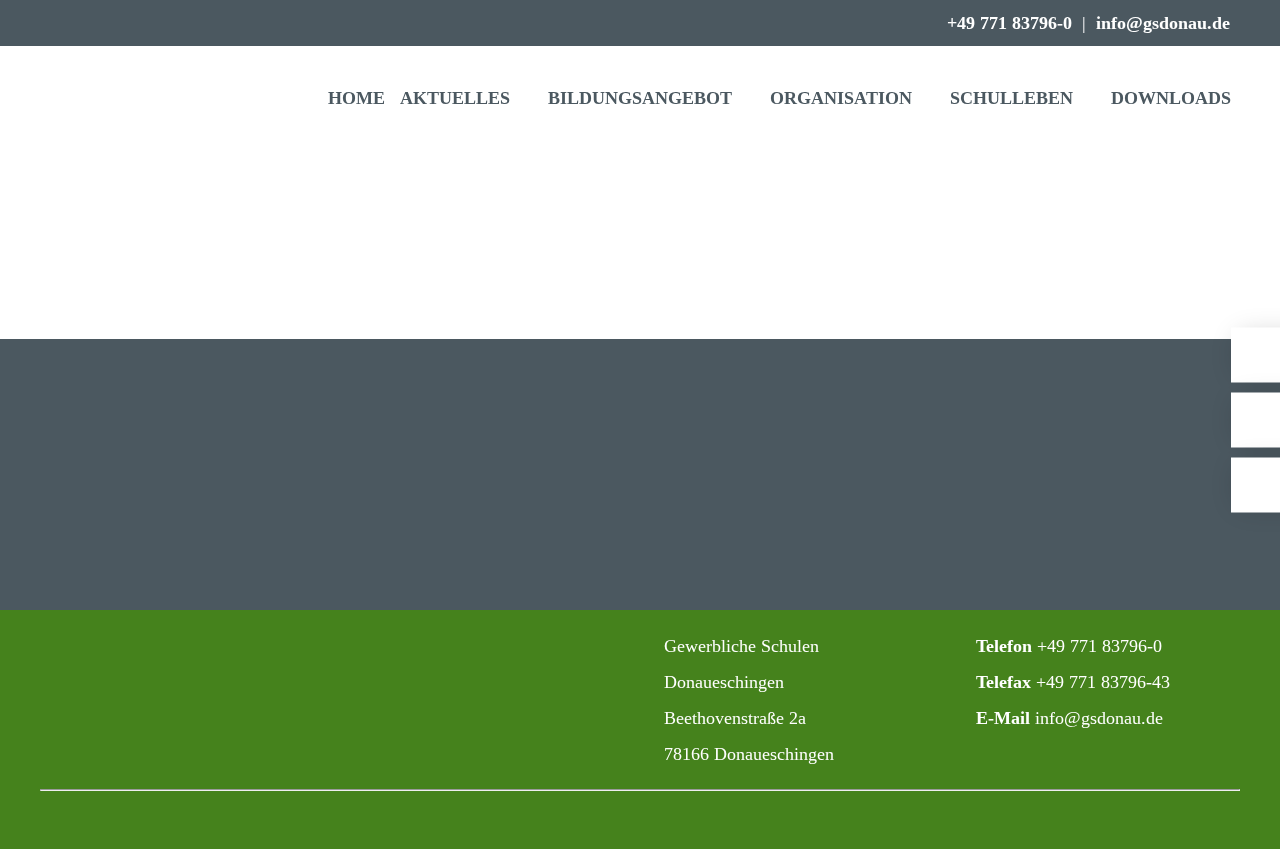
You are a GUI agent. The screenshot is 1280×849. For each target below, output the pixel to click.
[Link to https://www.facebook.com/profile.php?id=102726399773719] (482, 647)
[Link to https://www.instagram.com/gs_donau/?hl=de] (438, 647)
